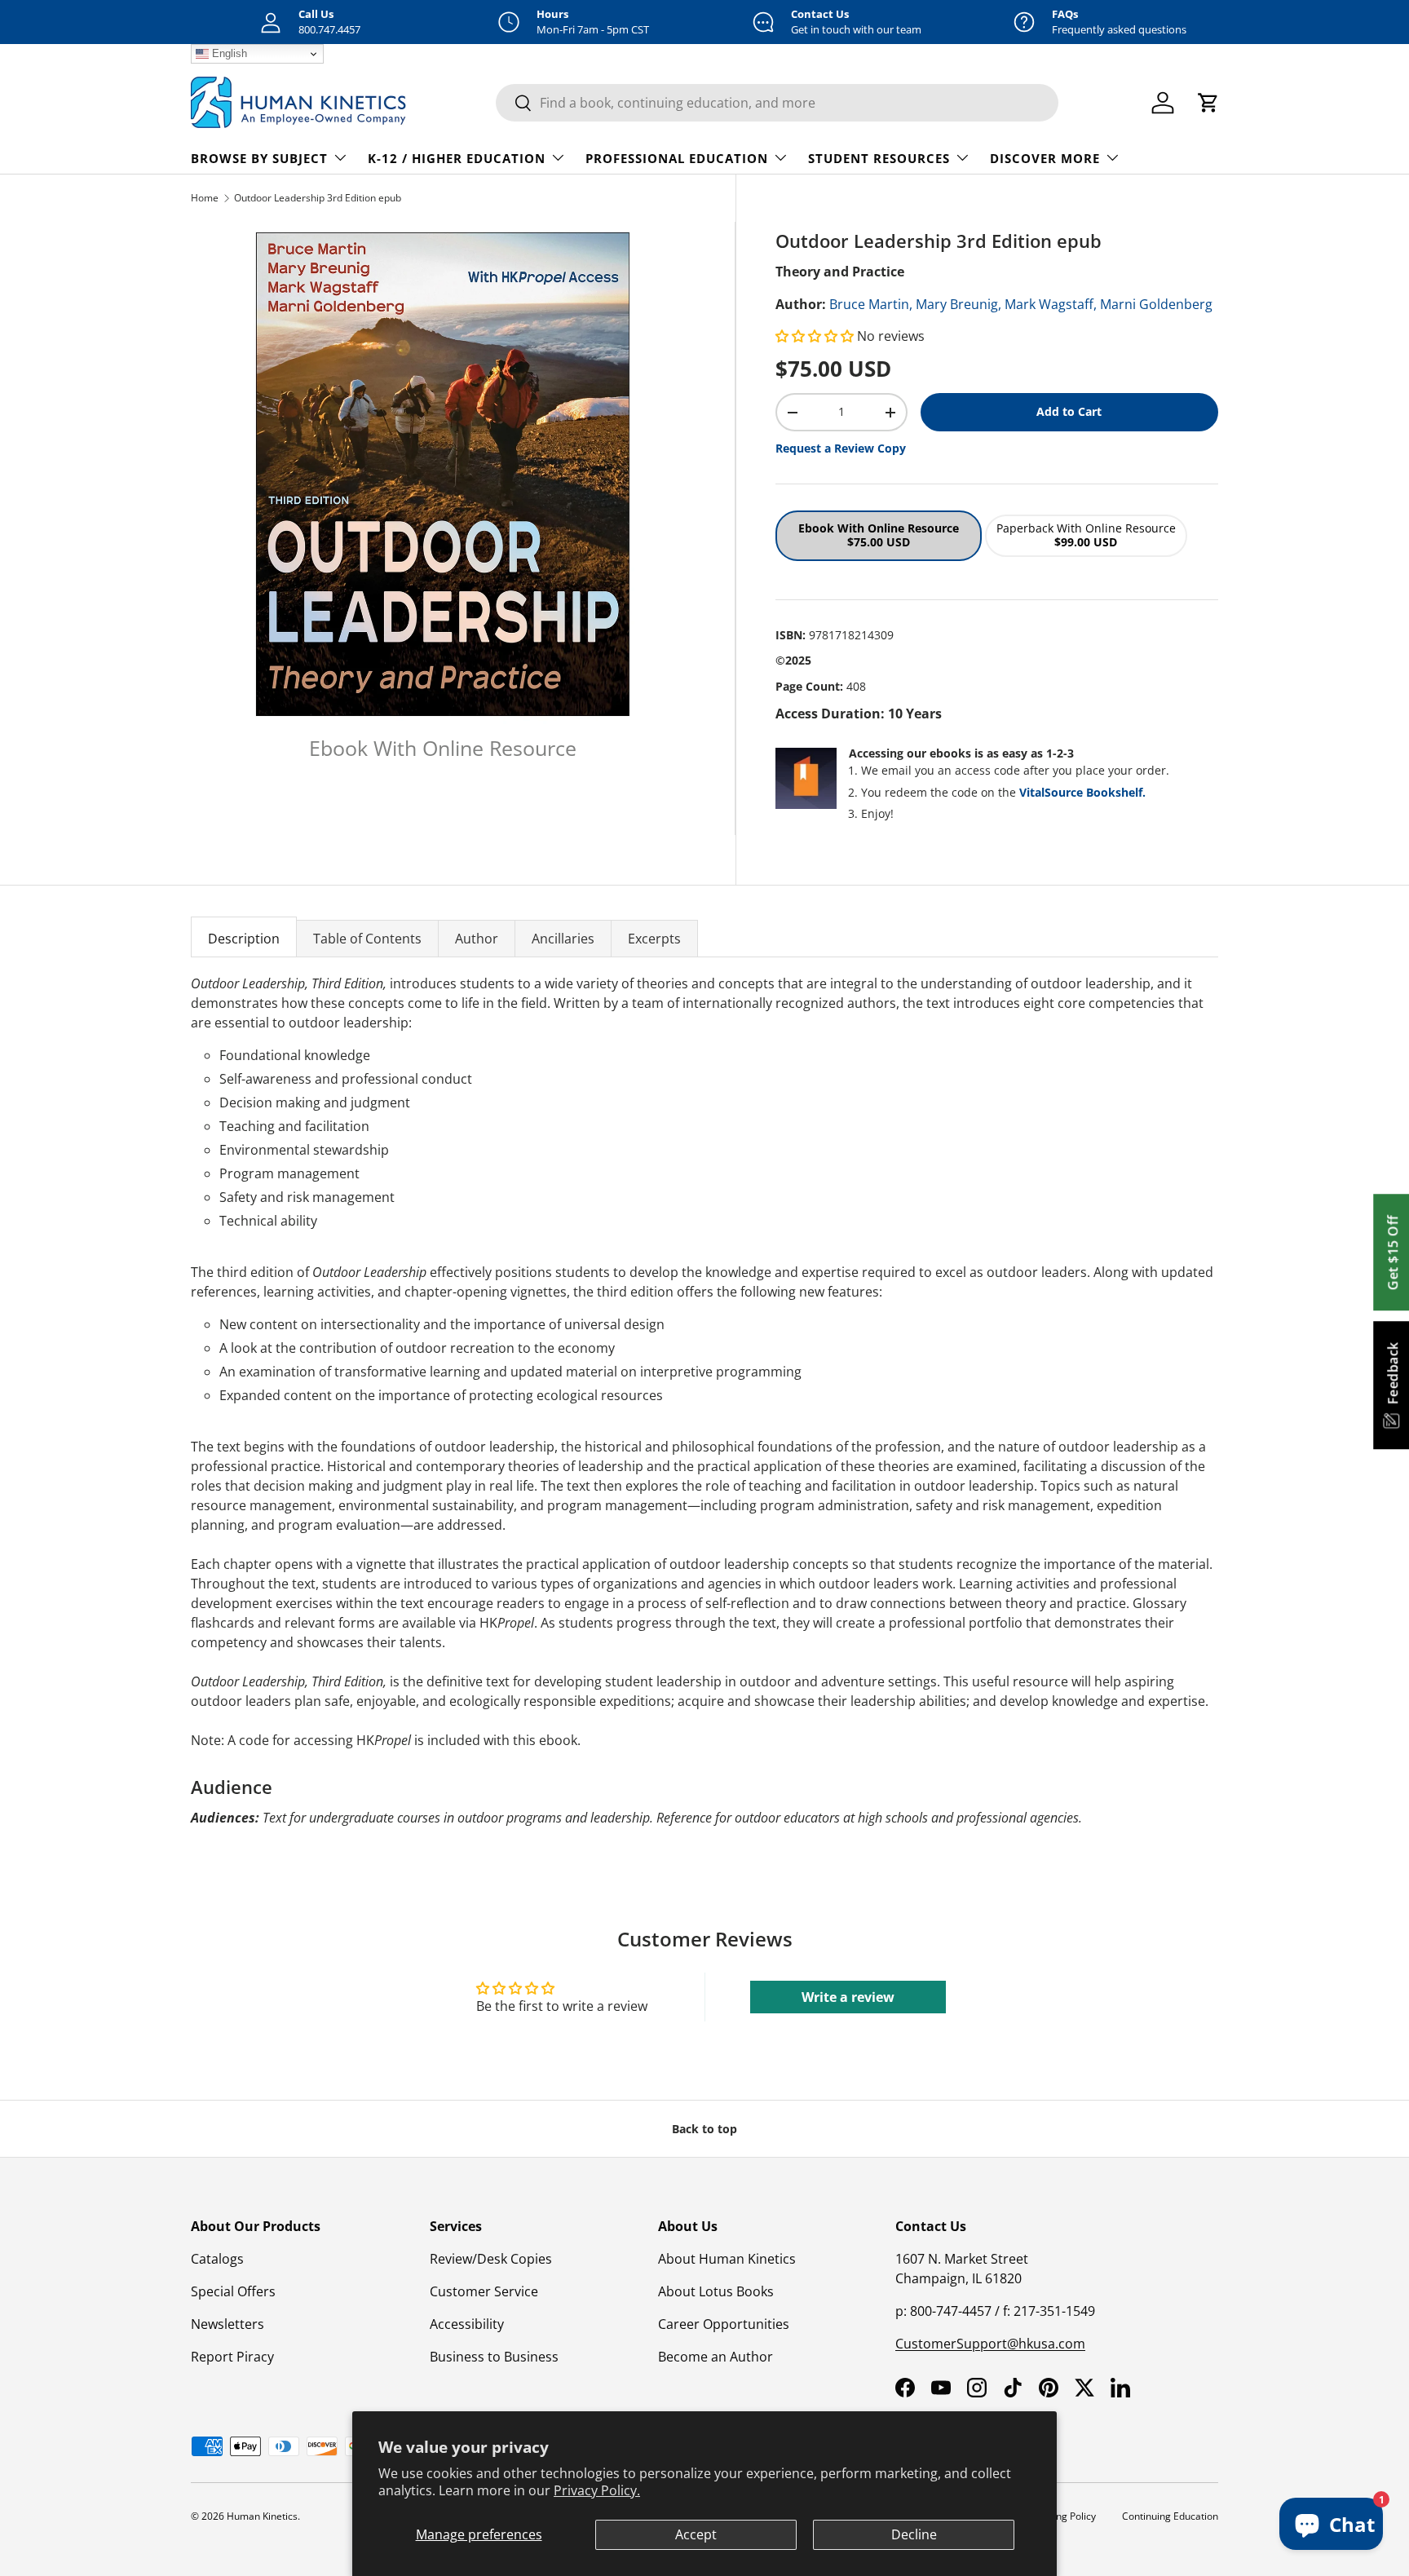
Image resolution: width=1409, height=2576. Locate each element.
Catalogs (217, 2259)
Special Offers (233, 2291)
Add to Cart (1069, 411)
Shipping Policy (1062, 2516)
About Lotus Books (716, 2291)
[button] (816, 336)
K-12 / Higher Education (457, 158)
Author (477, 939)
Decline (914, 2534)
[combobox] (777, 103)
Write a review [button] (848, 1997)
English (228, 53)
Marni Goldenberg (1156, 304)
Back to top (704, 2129)
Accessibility (467, 2324)
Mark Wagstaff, (1051, 304)
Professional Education (677, 158)
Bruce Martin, (871, 304)
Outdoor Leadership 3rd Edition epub (318, 198)
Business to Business (494, 2357)
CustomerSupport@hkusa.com (990, 2344)
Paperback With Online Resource (1086, 535)
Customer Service (484, 2291)
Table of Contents (367, 939)
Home (205, 198)
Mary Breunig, (958, 304)
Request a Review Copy (841, 448)
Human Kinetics (262, 2516)
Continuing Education (1170, 2516)
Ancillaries (563, 939)
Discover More (1045, 158)
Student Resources (879, 158)
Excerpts (654, 939)
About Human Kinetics (727, 2259)
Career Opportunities (724, 2324)
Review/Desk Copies (491, 2259)
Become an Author (716, 2357)
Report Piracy (232, 2357)
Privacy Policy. (597, 2490)
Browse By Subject (259, 158)
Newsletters (227, 2324)
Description (244, 939)
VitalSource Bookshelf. (1082, 792)
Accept (696, 2534)
